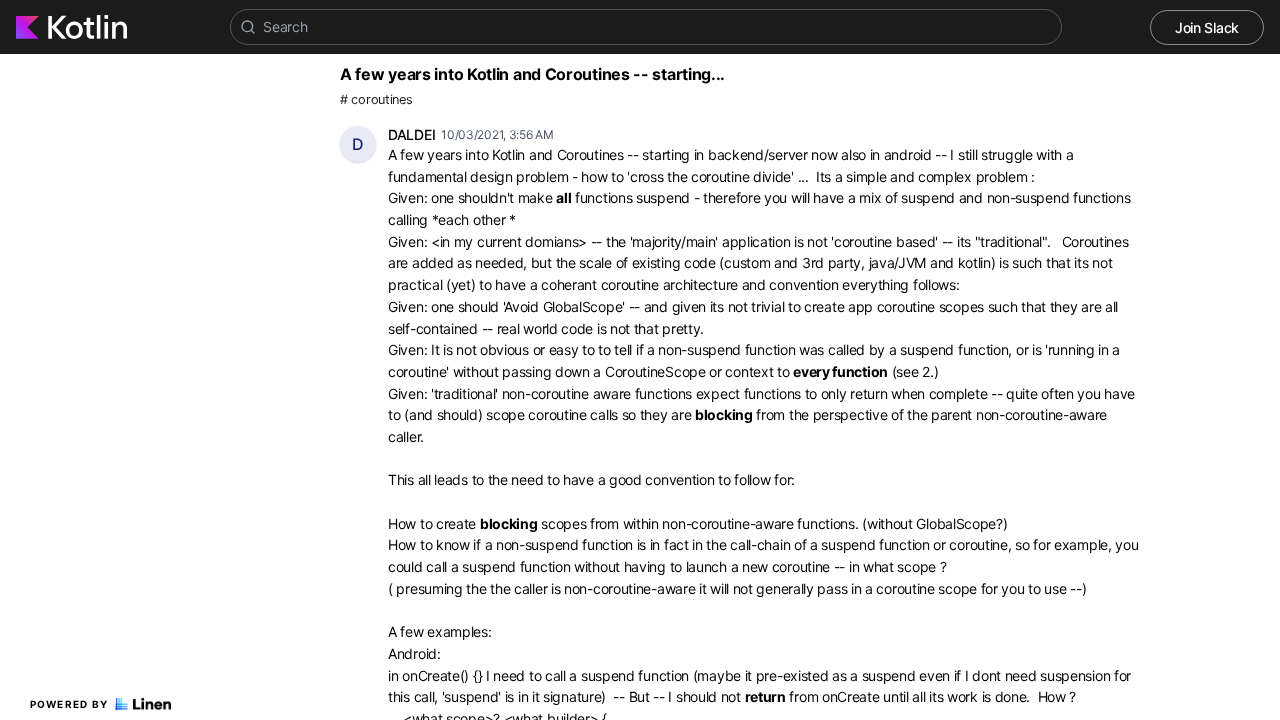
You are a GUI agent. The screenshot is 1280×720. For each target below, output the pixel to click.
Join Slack (1207, 27)
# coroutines (376, 99)
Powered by (69, 704)
